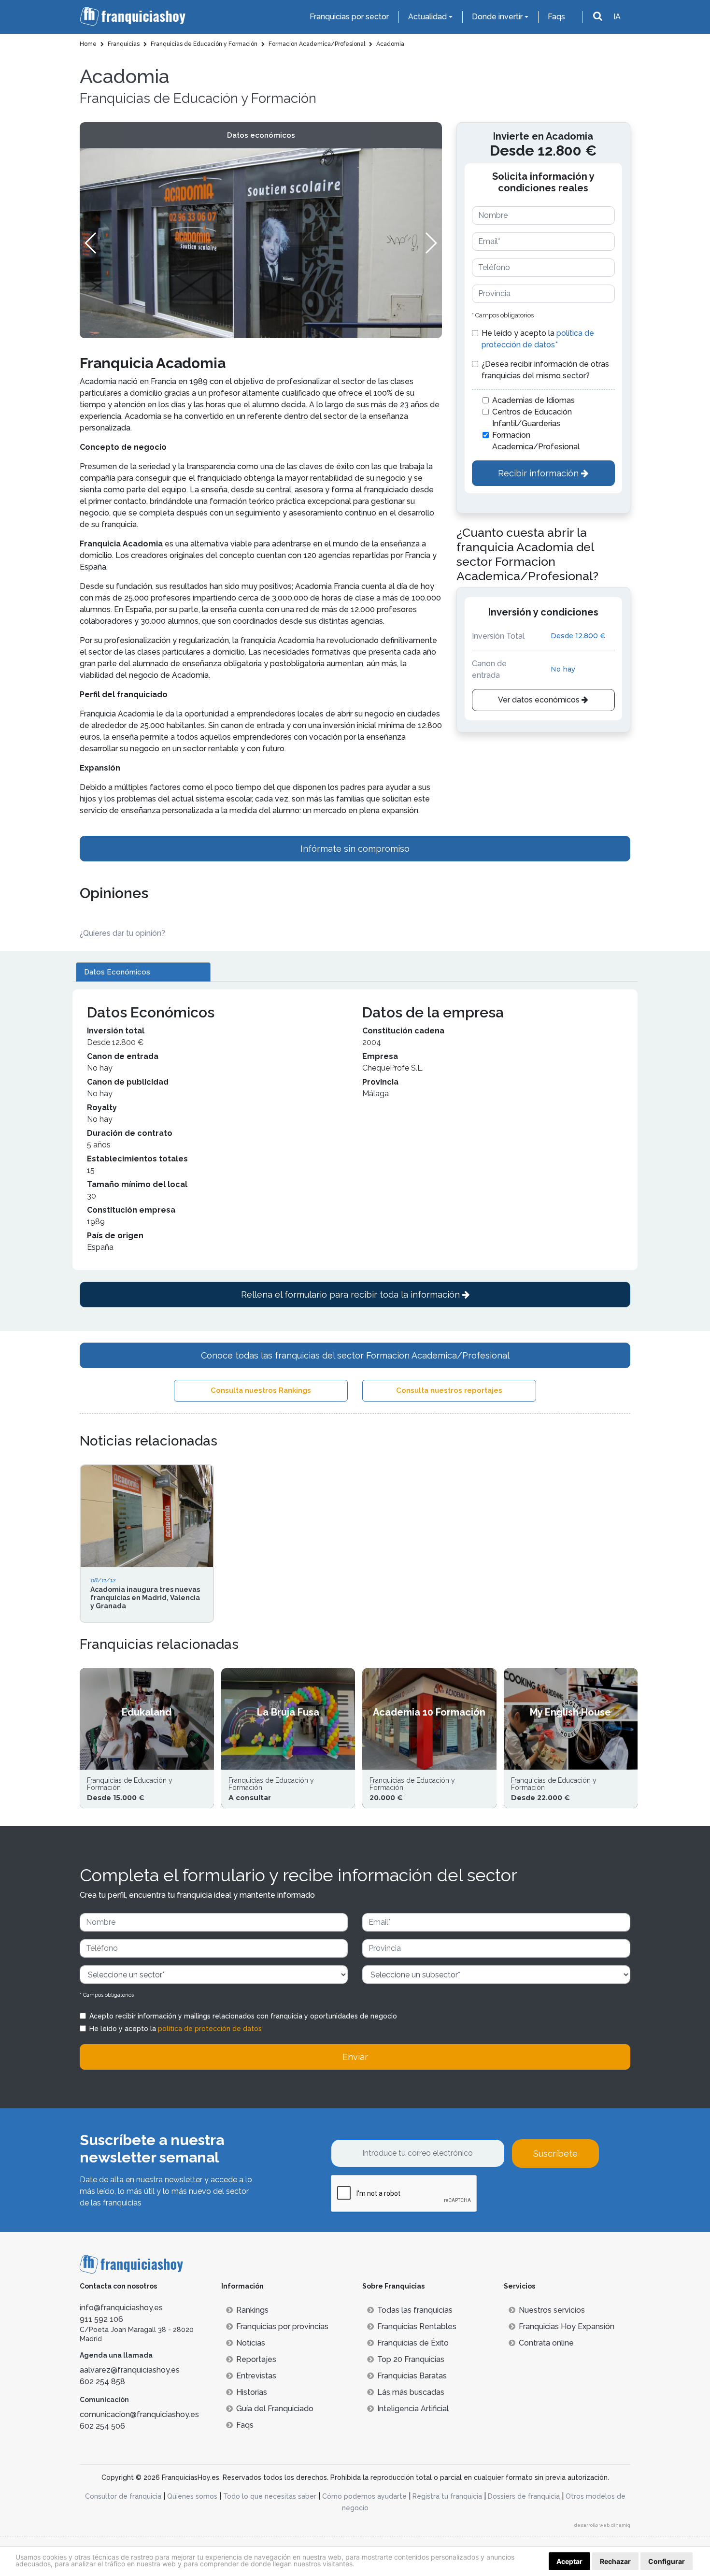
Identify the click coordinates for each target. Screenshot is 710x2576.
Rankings (252, 2310)
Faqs (556, 17)
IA (617, 17)
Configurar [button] (667, 2561)
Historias (252, 2392)
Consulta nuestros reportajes (449, 1390)
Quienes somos (192, 2496)
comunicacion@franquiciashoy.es (139, 2414)
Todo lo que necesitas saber (270, 2496)
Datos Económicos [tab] (117, 972)
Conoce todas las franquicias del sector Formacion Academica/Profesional (355, 1355)
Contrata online (546, 2343)
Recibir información (540, 473)
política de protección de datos (210, 2029)
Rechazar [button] (615, 2561)
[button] (431, 243)
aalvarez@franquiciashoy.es (130, 2370)
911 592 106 (101, 2319)
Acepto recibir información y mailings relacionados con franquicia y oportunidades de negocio (243, 2016)
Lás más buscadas (411, 2392)
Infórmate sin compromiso (355, 849)
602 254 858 (102, 2382)
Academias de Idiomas (533, 400)
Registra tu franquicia (447, 2496)
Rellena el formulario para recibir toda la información (352, 1295)
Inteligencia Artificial (413, 2409)
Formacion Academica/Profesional (536, 441)
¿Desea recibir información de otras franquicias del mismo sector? (545, 370)
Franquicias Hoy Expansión (567, 2326)
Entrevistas (256, 2376)
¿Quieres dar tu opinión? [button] (122, 933)
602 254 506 (102, 2426)
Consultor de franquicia (123, 2496)
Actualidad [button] (427, 17)
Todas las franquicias (415, 2310)
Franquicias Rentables (417, 2326)
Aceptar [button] (569, 2561)
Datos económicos (261, 135)
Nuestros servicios (552, 2310)
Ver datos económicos (540, 700)
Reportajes (256, 2359)
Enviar (355, 2057)
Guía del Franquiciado (275, 2409)
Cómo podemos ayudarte (364, 2496)
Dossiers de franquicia (524, 2496)
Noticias (251, 2343)
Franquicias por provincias (282, 2326)
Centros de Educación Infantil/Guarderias (532, 418)
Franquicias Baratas (412, 2376)
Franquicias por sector (349, 17)
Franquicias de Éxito (413, 2343)
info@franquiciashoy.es (121, 2308)
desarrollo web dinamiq (602, 2525)
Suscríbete (555, 2154)
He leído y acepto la (538, 339)
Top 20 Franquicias (411, 2359)
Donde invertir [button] (497, 17)
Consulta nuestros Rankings (261, 1390)
